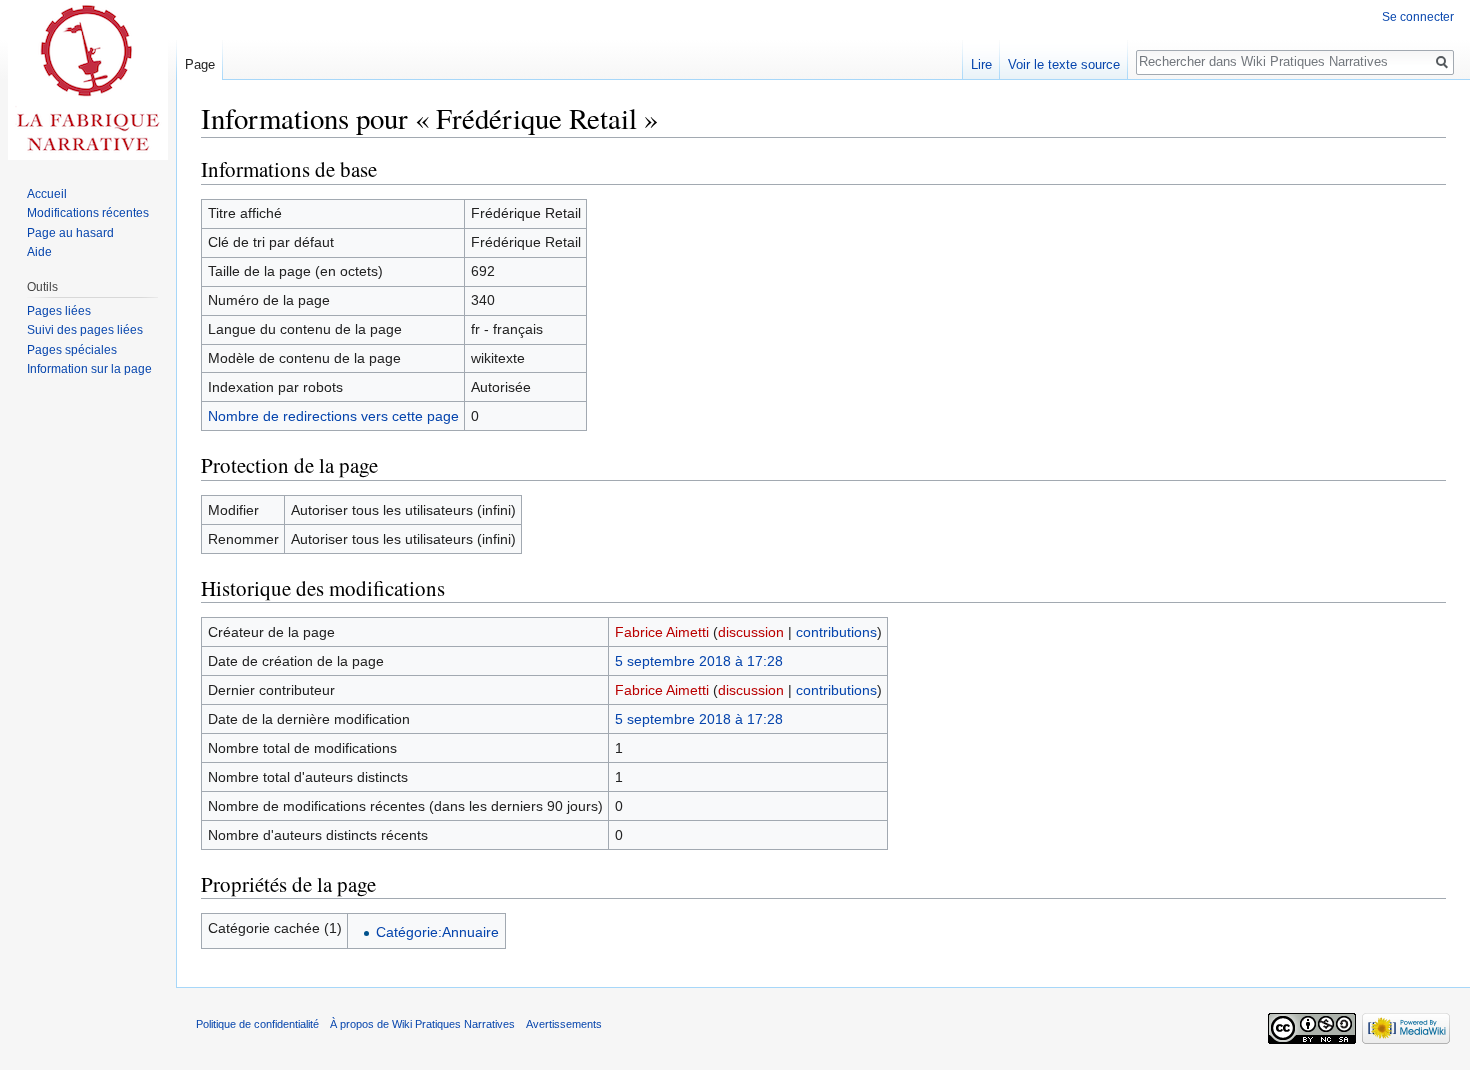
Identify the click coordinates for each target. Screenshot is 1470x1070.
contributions (836, 632)
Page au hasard (70, 233)
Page (200, 64)
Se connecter (1418, 17)
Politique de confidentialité (257, 1024)
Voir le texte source (1064, 64)
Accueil (47, 194)
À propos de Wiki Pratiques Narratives (422, 1024)
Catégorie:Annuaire (437, 932)
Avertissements (564, 1024)
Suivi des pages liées (85, 330)
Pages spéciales (72, 350)
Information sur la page (89, 369)
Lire (981, 64)
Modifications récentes (88, 213)
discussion (751, 632)
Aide (39, 252)
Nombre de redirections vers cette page (333, 416)
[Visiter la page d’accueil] (88, 80)
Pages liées (59, 311)
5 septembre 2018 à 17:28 (699, 661)
